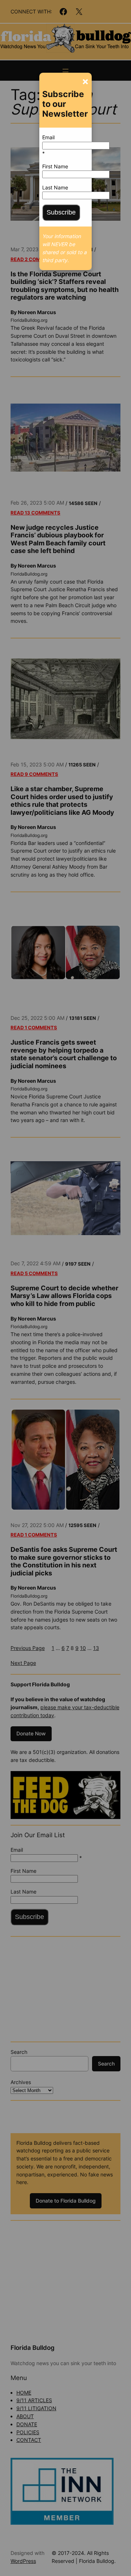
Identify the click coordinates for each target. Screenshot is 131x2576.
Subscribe (61, 212)
